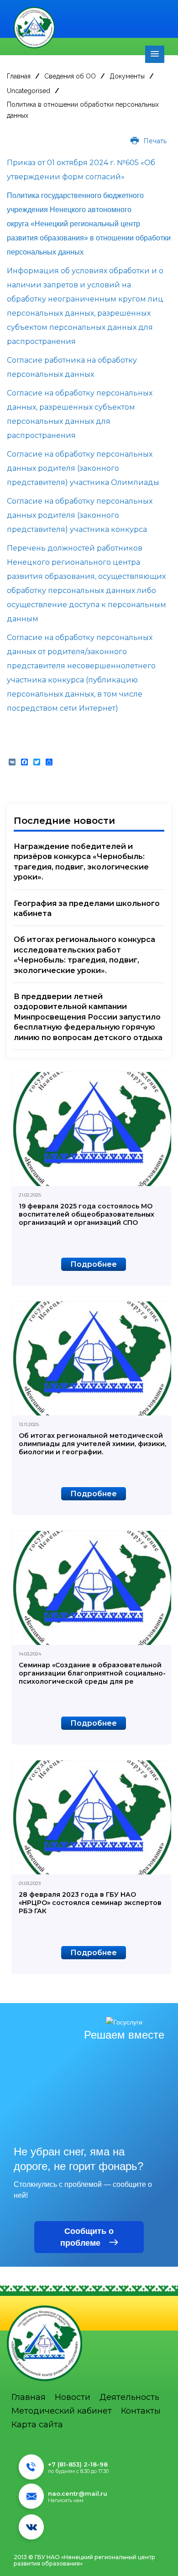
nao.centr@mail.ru (78, 2493)
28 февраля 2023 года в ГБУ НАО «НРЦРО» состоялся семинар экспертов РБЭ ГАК (90, 1903)
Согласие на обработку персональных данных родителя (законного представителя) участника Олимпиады (84, 468)
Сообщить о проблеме (87, 2237)
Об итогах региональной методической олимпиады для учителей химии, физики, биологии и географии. (92, 1444)
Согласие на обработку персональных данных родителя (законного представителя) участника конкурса (80, 515)
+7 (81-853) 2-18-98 (78, 2464)
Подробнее (94, 1264)
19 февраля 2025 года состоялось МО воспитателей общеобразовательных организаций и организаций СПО (86, 1214)
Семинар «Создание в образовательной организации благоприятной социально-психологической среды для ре (92, 1673)
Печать (154, 141)
